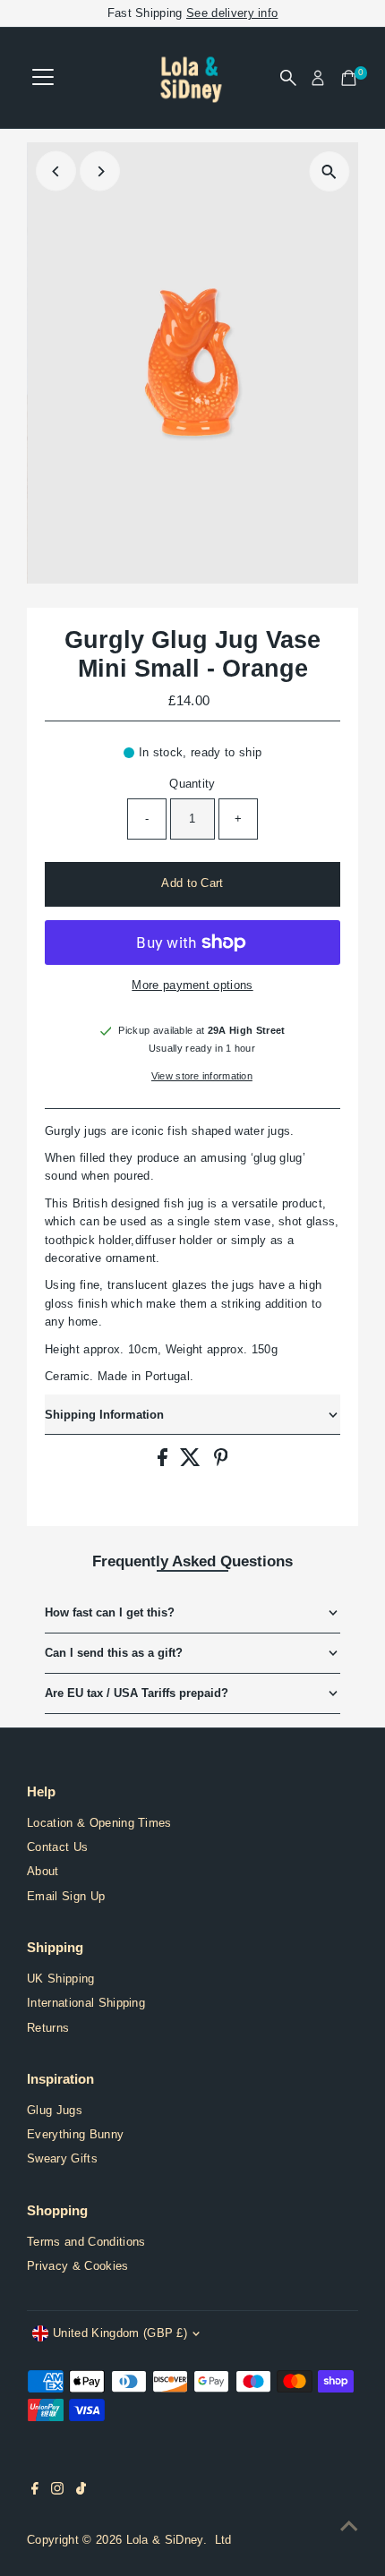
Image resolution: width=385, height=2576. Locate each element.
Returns (48, 2028)
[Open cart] (349, 78)
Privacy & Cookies (77, 2266)
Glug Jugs (55, 2110)
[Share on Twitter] (192, 1462)
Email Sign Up (66, 1896)
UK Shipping (61, 1979)
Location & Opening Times (99, 1823)
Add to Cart (192, 883)
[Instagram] (57, 2491)
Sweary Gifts (62, 2158)
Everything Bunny (75, 2134)
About (43, 1871)
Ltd (223, 2540)
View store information (202, 1076)
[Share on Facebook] (164, 1462)
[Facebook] (35, 2491)
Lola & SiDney (165, 2540)
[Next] (100, 171)
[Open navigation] (43, 78)
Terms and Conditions (86, 2242)
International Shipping (86, 2003)
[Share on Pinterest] (221, 1462)
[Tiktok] (81, 2491)
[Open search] (288, 78)
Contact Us (57, 1847)
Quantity (192, 784)
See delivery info (232, 13)
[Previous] (56, 171)
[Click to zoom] (329, 171)
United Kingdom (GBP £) (120, 2333)
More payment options (192, 985)
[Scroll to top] (349, 2527)
